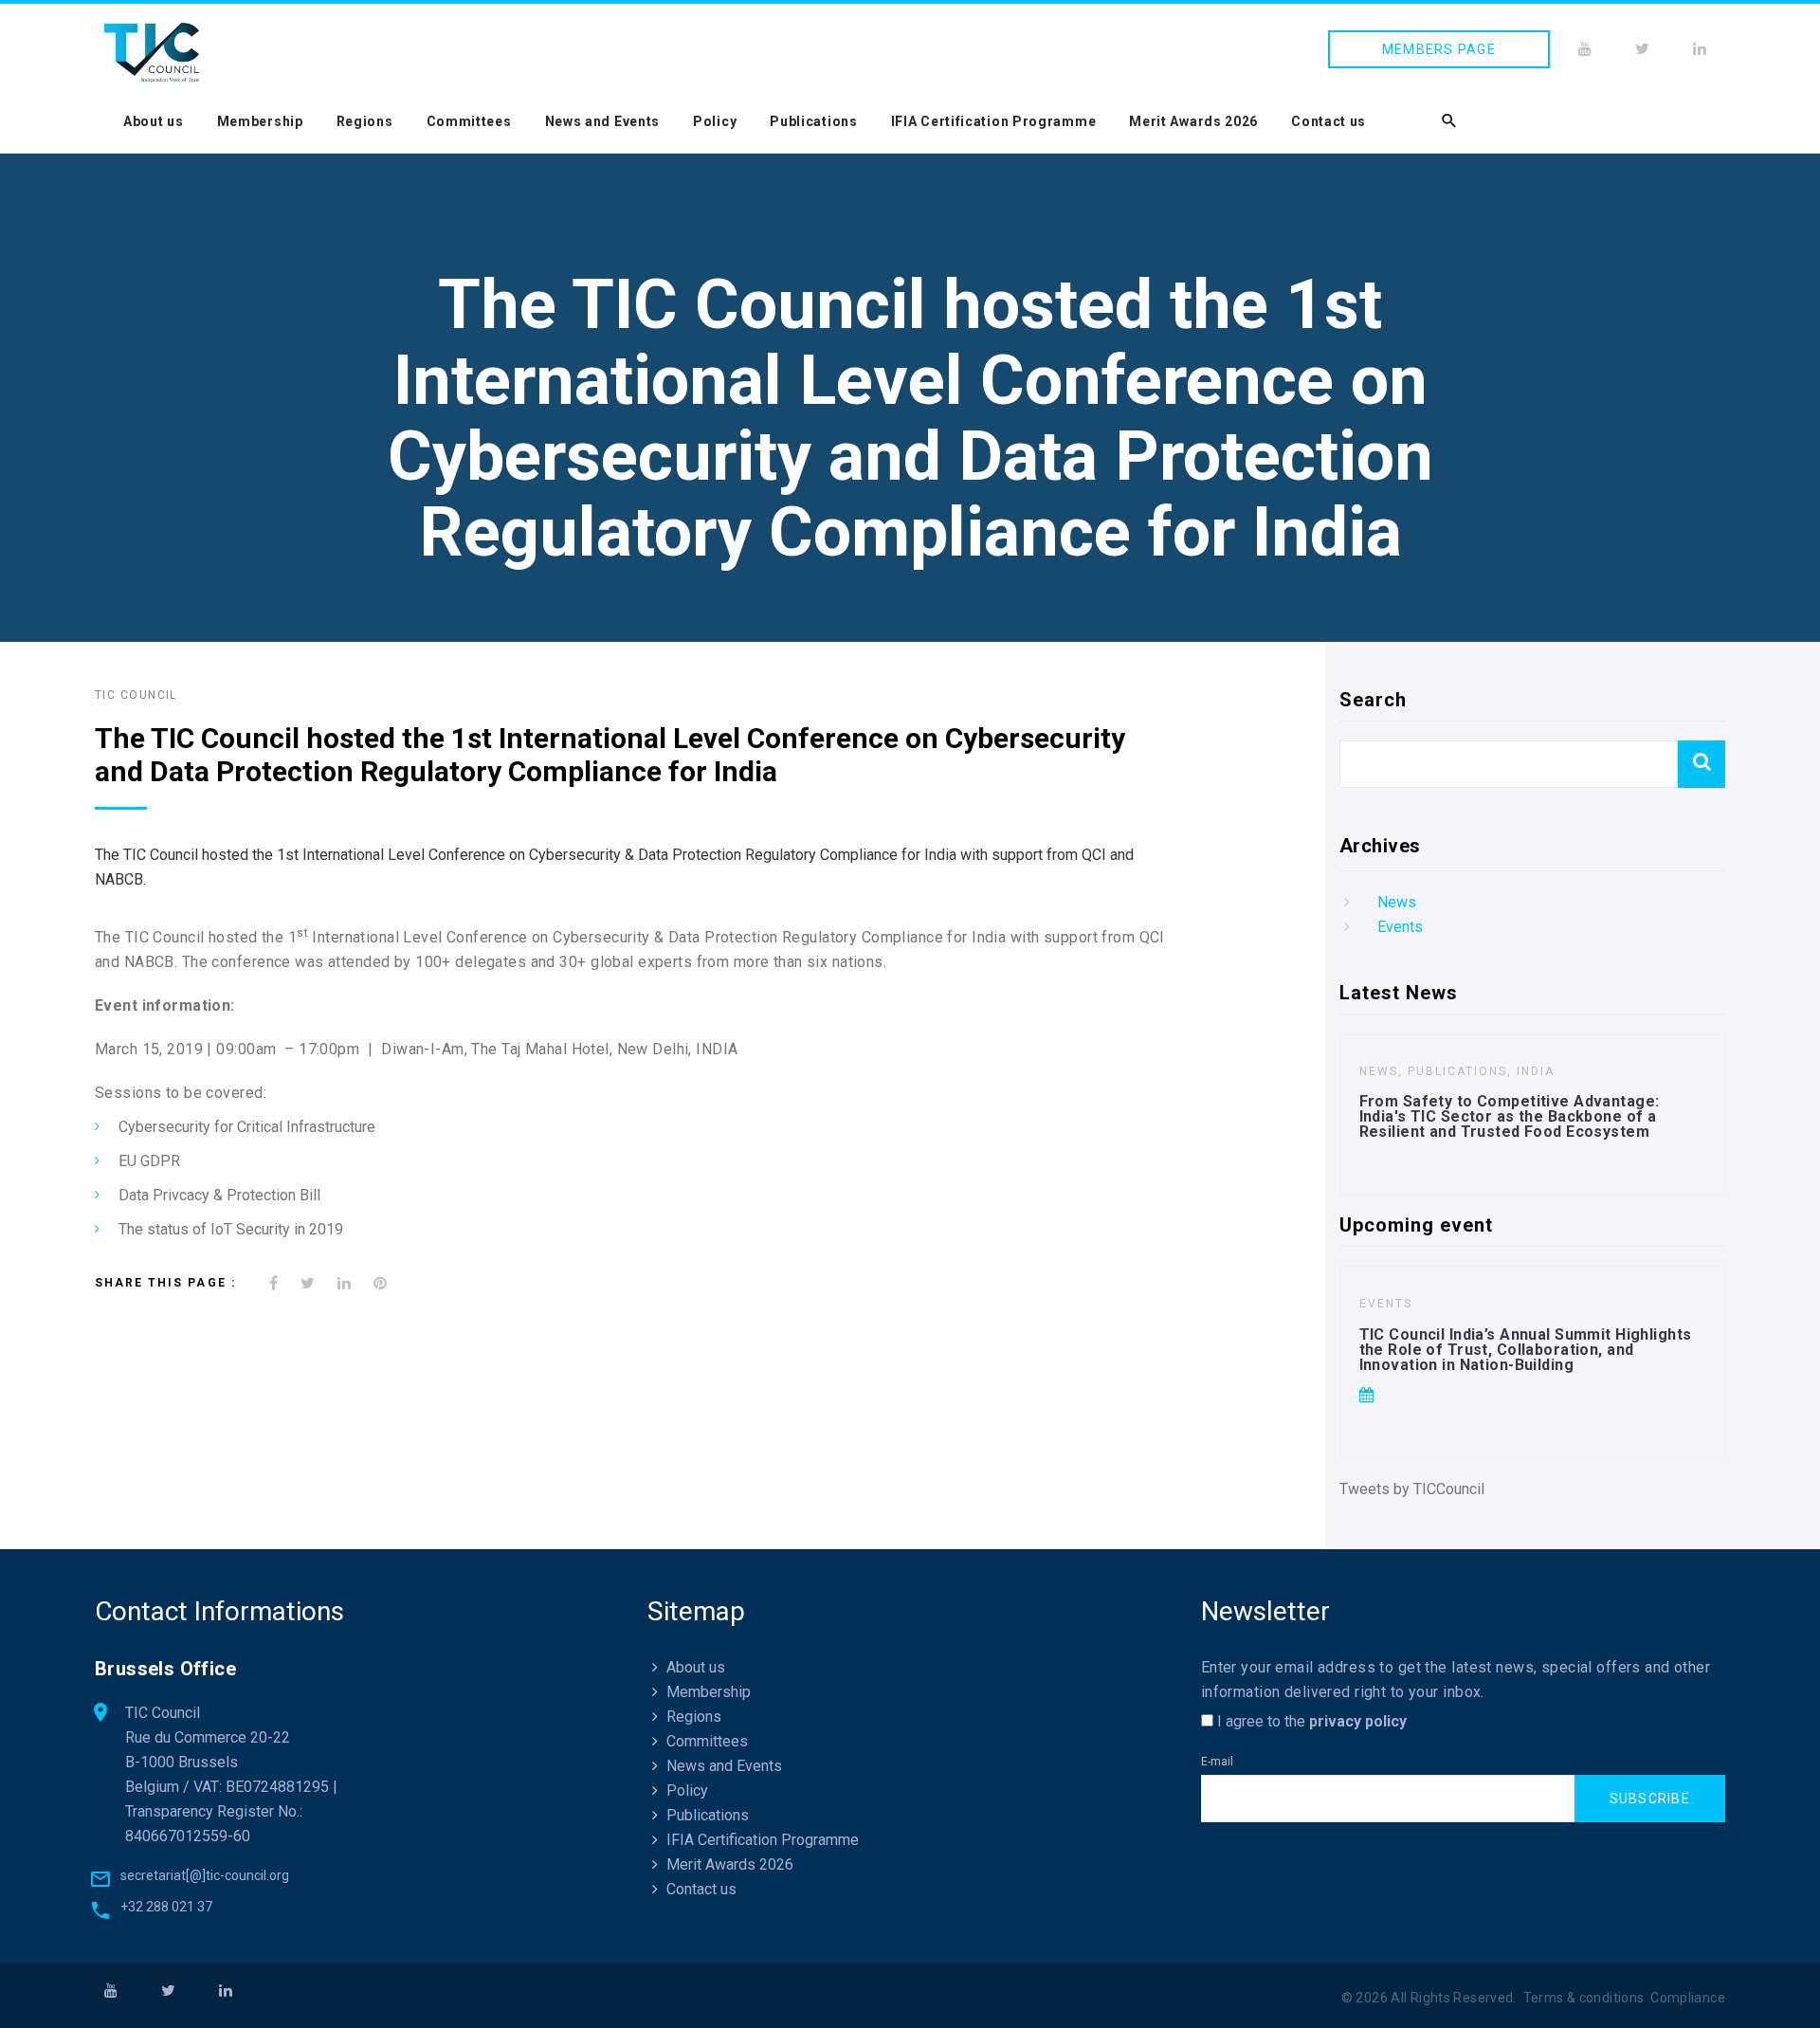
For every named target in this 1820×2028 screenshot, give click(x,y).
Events (1400, 927)
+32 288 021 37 (166, 1907)
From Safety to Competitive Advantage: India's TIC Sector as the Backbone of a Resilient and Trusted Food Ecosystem (1510, 1116)
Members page (1439, 49)
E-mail (1217, 1762)
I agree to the (1310, 1721)
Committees (469, 121)
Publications (813, 121)
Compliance (1688, 1998)
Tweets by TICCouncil (1412, 1489)
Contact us (1329, 121)
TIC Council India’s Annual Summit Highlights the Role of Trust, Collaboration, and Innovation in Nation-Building (1526, 1350)
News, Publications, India (1457, 1071)
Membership (260, 121)
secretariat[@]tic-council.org (205, 1875)
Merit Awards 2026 (1193, 121)
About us (154, 121)
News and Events (603, 121)
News (1397, 902)
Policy (715, 121)
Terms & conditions (1584, 1998)
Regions (365, 121)
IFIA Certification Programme (994, 121)
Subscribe (1650, 1799)
